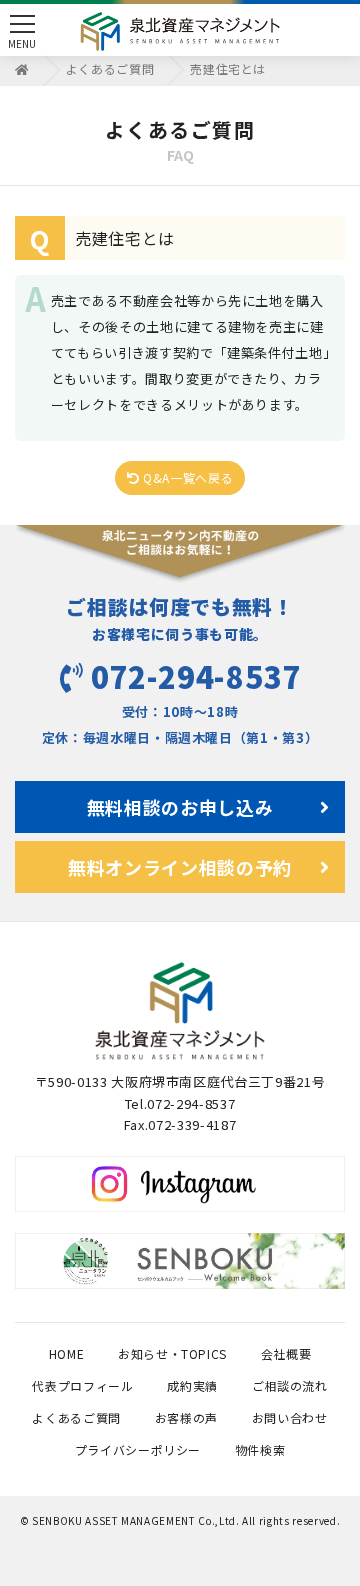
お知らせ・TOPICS (172, 1353)
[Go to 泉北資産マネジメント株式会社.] (22, 68)
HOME (67, 1353)
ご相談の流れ (290, 1385)
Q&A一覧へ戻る (186, 477)
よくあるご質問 (76, 1417)
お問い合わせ (290, 1417)
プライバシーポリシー (138, 1449)
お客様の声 (186, 1417)
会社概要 (286, 1353)
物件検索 (260, 1449)
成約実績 (192, 1385)
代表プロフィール (82, 1385)
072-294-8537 (196, 676)
